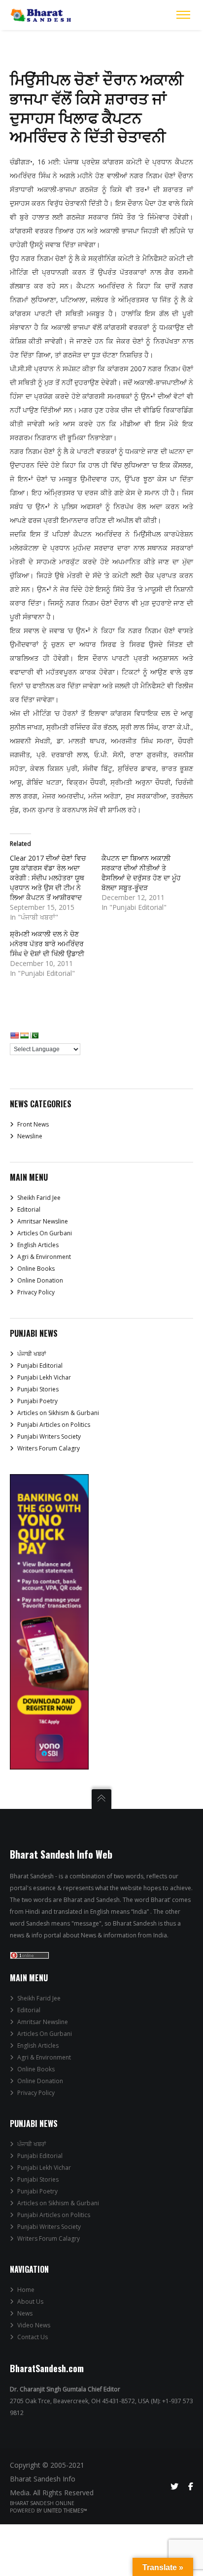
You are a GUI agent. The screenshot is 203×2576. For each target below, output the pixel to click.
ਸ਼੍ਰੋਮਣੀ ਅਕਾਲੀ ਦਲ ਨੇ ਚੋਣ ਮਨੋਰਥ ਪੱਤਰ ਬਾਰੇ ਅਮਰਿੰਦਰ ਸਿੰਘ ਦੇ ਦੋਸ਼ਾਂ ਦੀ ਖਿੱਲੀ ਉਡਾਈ (47, 944)
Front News (33, 1124)
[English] (14, 1035)
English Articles (38, 1245)
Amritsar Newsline (43, 1221)
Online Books (36, 1269)
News (25, 2313)
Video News (34, 2325)
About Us (30, 2302)
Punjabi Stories (38, 1389)
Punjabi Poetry (37, 1401)
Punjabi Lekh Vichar (44, 1377)
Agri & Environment (44, 1257)
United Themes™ (65, 2511)
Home (26, 2290)
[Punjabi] (34, 1035)
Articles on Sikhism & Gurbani (58, 1413)
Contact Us (33, 2337)
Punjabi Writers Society (49, 1436)
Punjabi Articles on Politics (54, 1425)
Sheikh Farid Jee (39, 1198)
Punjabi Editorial (40, 1366)
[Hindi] (24, 1035)
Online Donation (40, 1280)
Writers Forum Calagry (49, 1448)
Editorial (29, 1209)
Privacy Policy (36, 1292)
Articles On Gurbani (45, 1233)
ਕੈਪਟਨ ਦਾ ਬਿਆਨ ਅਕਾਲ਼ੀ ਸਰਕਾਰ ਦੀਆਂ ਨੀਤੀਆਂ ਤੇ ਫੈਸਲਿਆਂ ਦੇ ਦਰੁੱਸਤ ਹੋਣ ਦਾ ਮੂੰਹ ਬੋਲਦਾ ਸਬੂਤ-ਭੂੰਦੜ (141, 873)
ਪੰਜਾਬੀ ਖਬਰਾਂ (32, 1354)
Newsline (30, 1136)
